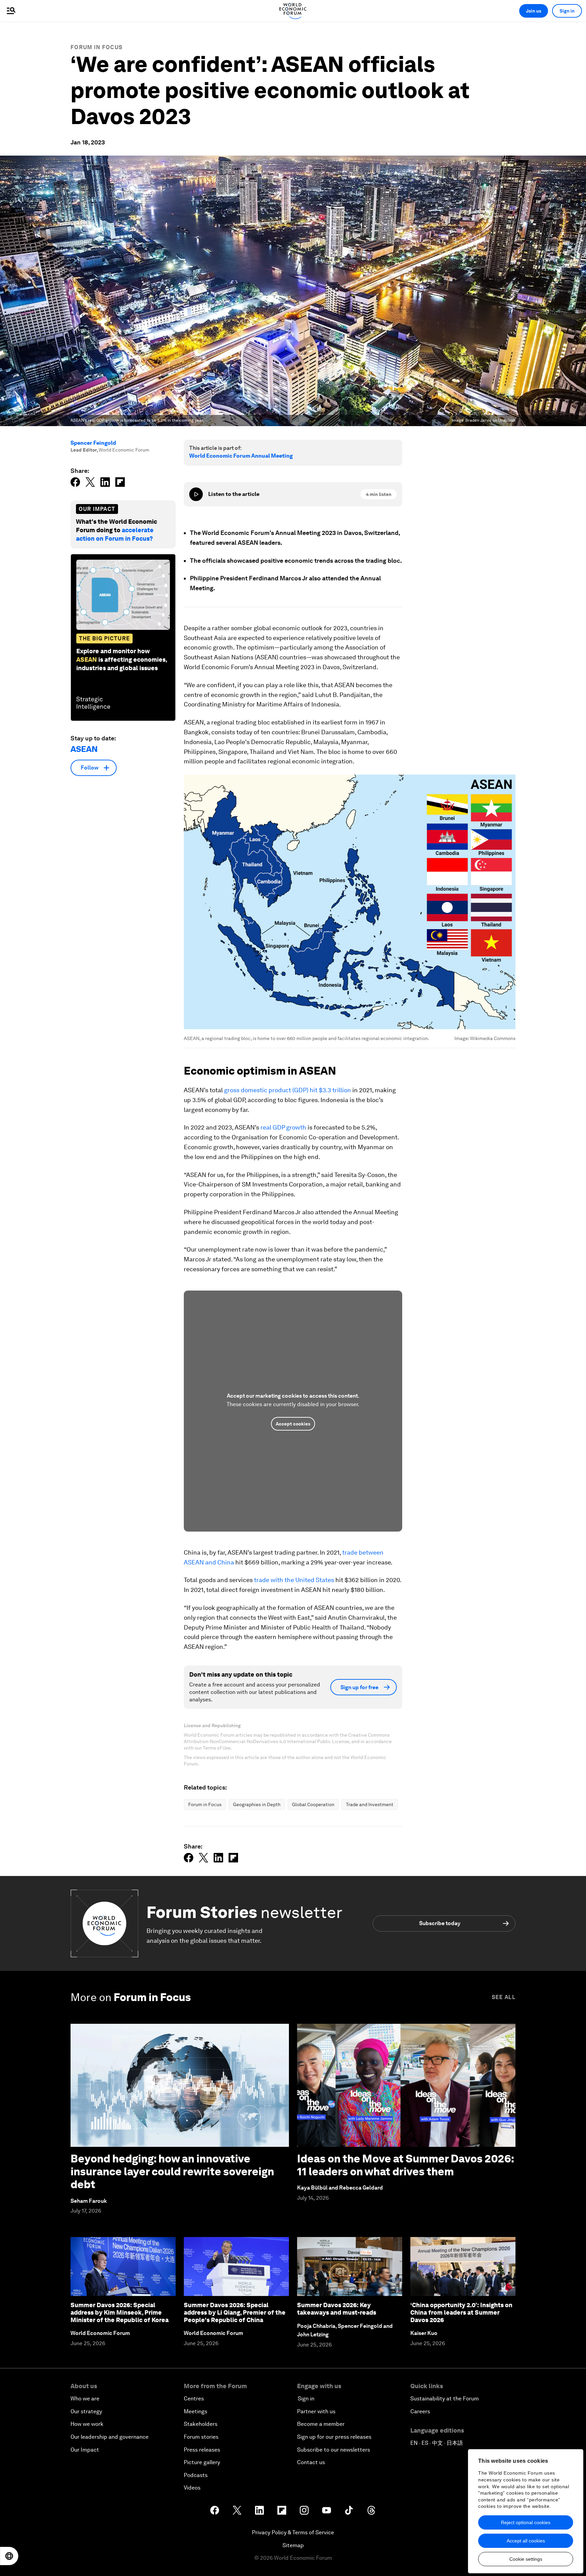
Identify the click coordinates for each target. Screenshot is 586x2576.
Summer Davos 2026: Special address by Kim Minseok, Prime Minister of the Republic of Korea (120, 2312)
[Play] (196, 494)
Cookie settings (526, 2559)
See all (504, 1997)
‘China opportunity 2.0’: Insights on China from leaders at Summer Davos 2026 (461, 2312)
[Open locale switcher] (9, 2556)
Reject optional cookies (526, 2522)
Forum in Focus (96, 47)
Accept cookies (293, 1424)
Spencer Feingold (93, 443)
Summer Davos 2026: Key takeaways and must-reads (337, 2309)
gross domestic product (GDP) (266, 1090)
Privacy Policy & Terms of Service (293, 2532)
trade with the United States (294, 1580)
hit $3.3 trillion (330, 1090)
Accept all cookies (526, 2541)
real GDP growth (283, 1127)
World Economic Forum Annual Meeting (241, 456)
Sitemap (293, 2545)
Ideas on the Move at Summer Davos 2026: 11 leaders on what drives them (405, 2165)
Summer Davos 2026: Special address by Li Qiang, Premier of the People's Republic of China (235, 2312)
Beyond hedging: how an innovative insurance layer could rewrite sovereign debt (172, 2172)
